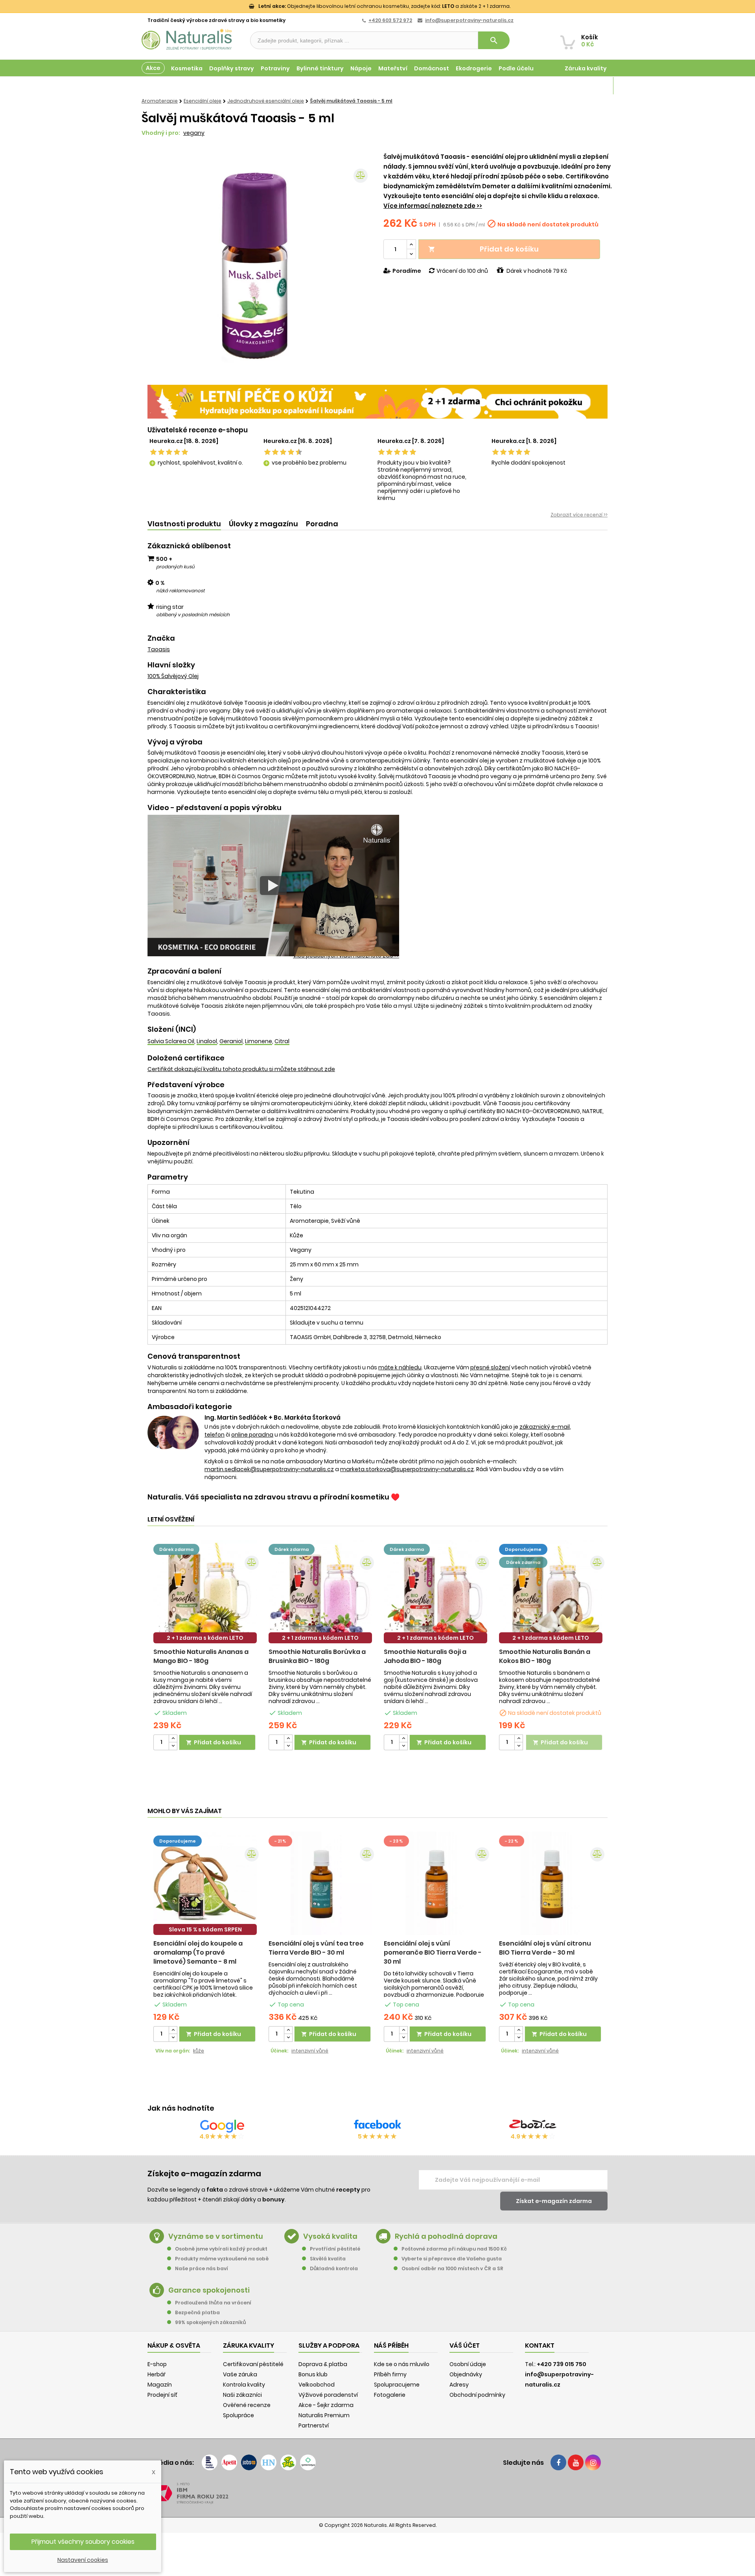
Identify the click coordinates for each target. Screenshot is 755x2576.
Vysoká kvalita (330, 2236)
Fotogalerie (390, 2395)
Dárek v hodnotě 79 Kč (537, 271)
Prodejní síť (162, 2395)
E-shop (157, 2364)
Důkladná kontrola (334, 2268)
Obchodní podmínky (477, 2395)
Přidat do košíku (483, 249)
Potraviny (275, 68)
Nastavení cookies (83, 2560)
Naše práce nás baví (202, 2268)
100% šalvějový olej (173, 676)
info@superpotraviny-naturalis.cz (469, 20)
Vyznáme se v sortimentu (216, 2236)
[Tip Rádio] (288, 2462)
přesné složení (490, 1367)
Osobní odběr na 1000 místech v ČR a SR (452, 2268)
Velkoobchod (317, 2385)
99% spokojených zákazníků (210, 2322)
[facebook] (558, 2462)
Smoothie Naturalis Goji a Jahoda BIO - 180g (425, 1656)
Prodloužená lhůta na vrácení (213, 2303)
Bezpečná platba (197, 2312)
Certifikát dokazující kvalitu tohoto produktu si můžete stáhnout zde (241, 1069)
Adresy (459, 2385)
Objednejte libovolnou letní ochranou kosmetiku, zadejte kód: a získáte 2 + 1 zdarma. (384, 6)
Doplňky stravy (232, 68)
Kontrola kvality (244, 2385)
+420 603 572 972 (390, 20)
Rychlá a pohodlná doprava (446, 2236)
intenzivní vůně (310, 2051)
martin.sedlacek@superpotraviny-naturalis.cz (269, 1469)
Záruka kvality (586, 68)
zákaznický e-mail (545, 1427)
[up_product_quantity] (173, 1739)
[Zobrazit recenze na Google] (222, 2126)
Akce (153, 68)
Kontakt (540, 2345)
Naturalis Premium (324, 2415)
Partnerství (314, 2425)
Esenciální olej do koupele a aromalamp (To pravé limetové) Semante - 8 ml (198, 1952)
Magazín (594, 86)
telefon (215, 1435)
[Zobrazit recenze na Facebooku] (377, 2126)
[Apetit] (229, 2462)
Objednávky (466, 2374)
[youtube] (576, 2462)
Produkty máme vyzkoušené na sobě (222, 2259)
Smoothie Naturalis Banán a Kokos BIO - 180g (545, 1656)
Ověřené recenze (247, 2405)
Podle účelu (516, 68)
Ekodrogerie (474, 68)
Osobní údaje (468, 2364)
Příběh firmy (390, 2374)
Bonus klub (313, 2374)
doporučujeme (523, 1549)
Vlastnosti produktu (184, 524)
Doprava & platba (323, 2364)
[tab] (184, 524)
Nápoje (361, 68)
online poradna (252, 1435)
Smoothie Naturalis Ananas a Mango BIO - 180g (201, 1656)
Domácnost (432, 68)
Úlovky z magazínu (263, 524)
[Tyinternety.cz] (308, 2462)
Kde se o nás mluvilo (402, 2364)
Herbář (157, 2374)
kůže (199, 2051)
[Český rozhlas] (210, 2462)
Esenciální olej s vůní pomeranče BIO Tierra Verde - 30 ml (433, 1952)
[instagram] (593, 2462)
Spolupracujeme (397, 2385)
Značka (161, 638)
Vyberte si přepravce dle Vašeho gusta (452, 2259)
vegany (194, 133)
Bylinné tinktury (320, 68)
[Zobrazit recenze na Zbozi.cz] (533, 2126)
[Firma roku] (377, 2493)
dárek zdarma (176, 1549)
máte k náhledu (400, 1367)
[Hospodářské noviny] (269, 2462)
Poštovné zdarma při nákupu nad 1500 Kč (454, 2249)
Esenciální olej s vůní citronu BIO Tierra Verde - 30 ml (545, 1948)
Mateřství (393, 68)
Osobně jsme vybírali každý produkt (221, 2249)
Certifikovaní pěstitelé (253, 2364)
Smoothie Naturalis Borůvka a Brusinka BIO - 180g (317, 1656)
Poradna (322, 524)
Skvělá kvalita (328, 2259)
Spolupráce (238, 2415)
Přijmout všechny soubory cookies (83, 2542)
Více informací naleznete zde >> (433, 206)
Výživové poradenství (328, 2395)
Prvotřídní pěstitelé (335, 2249)
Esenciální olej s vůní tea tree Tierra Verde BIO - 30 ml (316, 1948)
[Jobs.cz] (249, 2462)
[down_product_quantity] (173, 1746)
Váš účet (465, 2345)
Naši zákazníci (242, 2395)
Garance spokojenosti (209, 2290)
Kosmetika (187, 68)
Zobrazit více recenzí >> (579, 515)
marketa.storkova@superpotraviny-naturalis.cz (407, 1469)
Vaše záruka (240, 2374)
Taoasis (159, 649)
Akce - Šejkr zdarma (326, 2405)
